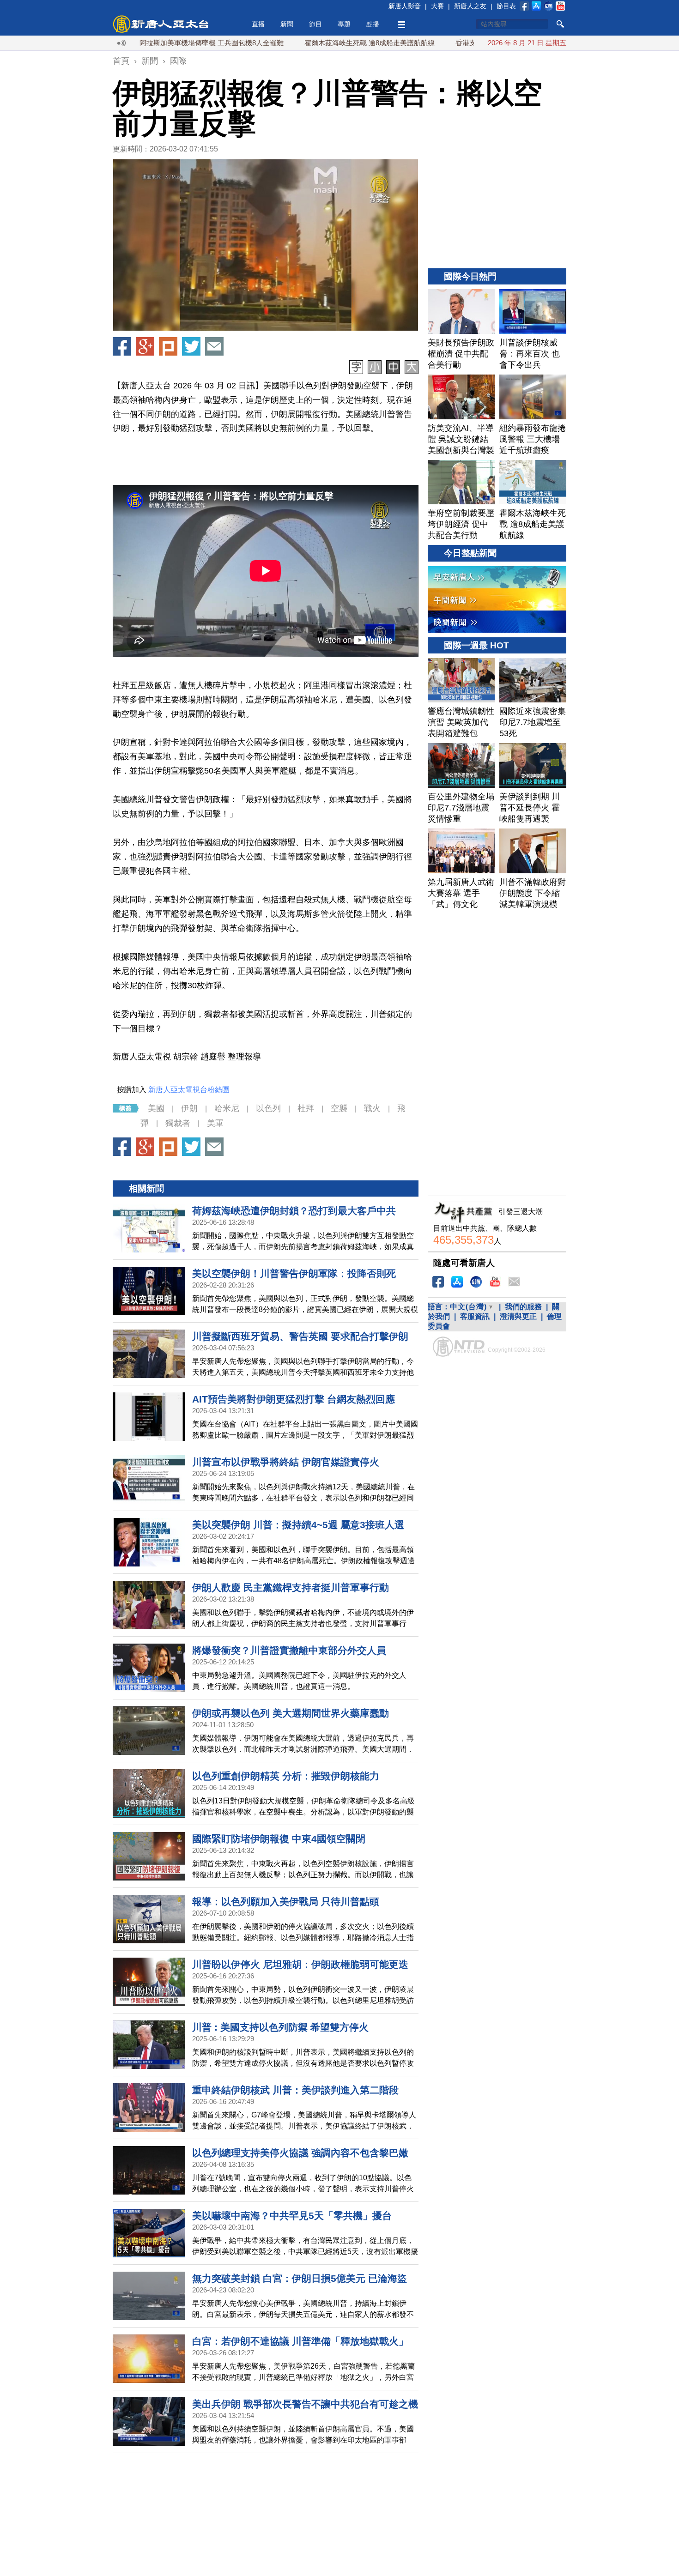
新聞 (287, 24)
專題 (344, 24)
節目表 (506, 6)
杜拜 (306, 1108)
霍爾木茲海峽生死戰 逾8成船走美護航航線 (302, 43)
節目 (315, 24)
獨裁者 (178, 1123)
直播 (258, 24)
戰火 (372, 1108)
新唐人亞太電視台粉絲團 (189, 1090)
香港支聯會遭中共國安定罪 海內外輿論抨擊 (455, 43)
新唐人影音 (405, 6)
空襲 (339, 1108)
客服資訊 (475, 1316)
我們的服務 (523, 1307)
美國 (156, 1108)
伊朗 (189, 1108)
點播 (373, 24)
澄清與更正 (518, 1316)
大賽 (437, 6)
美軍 (215, 1123)
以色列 (268, 1108)
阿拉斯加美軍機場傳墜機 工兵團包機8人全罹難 (144, 43)
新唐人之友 (470, 6)
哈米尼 (227, 1108)
